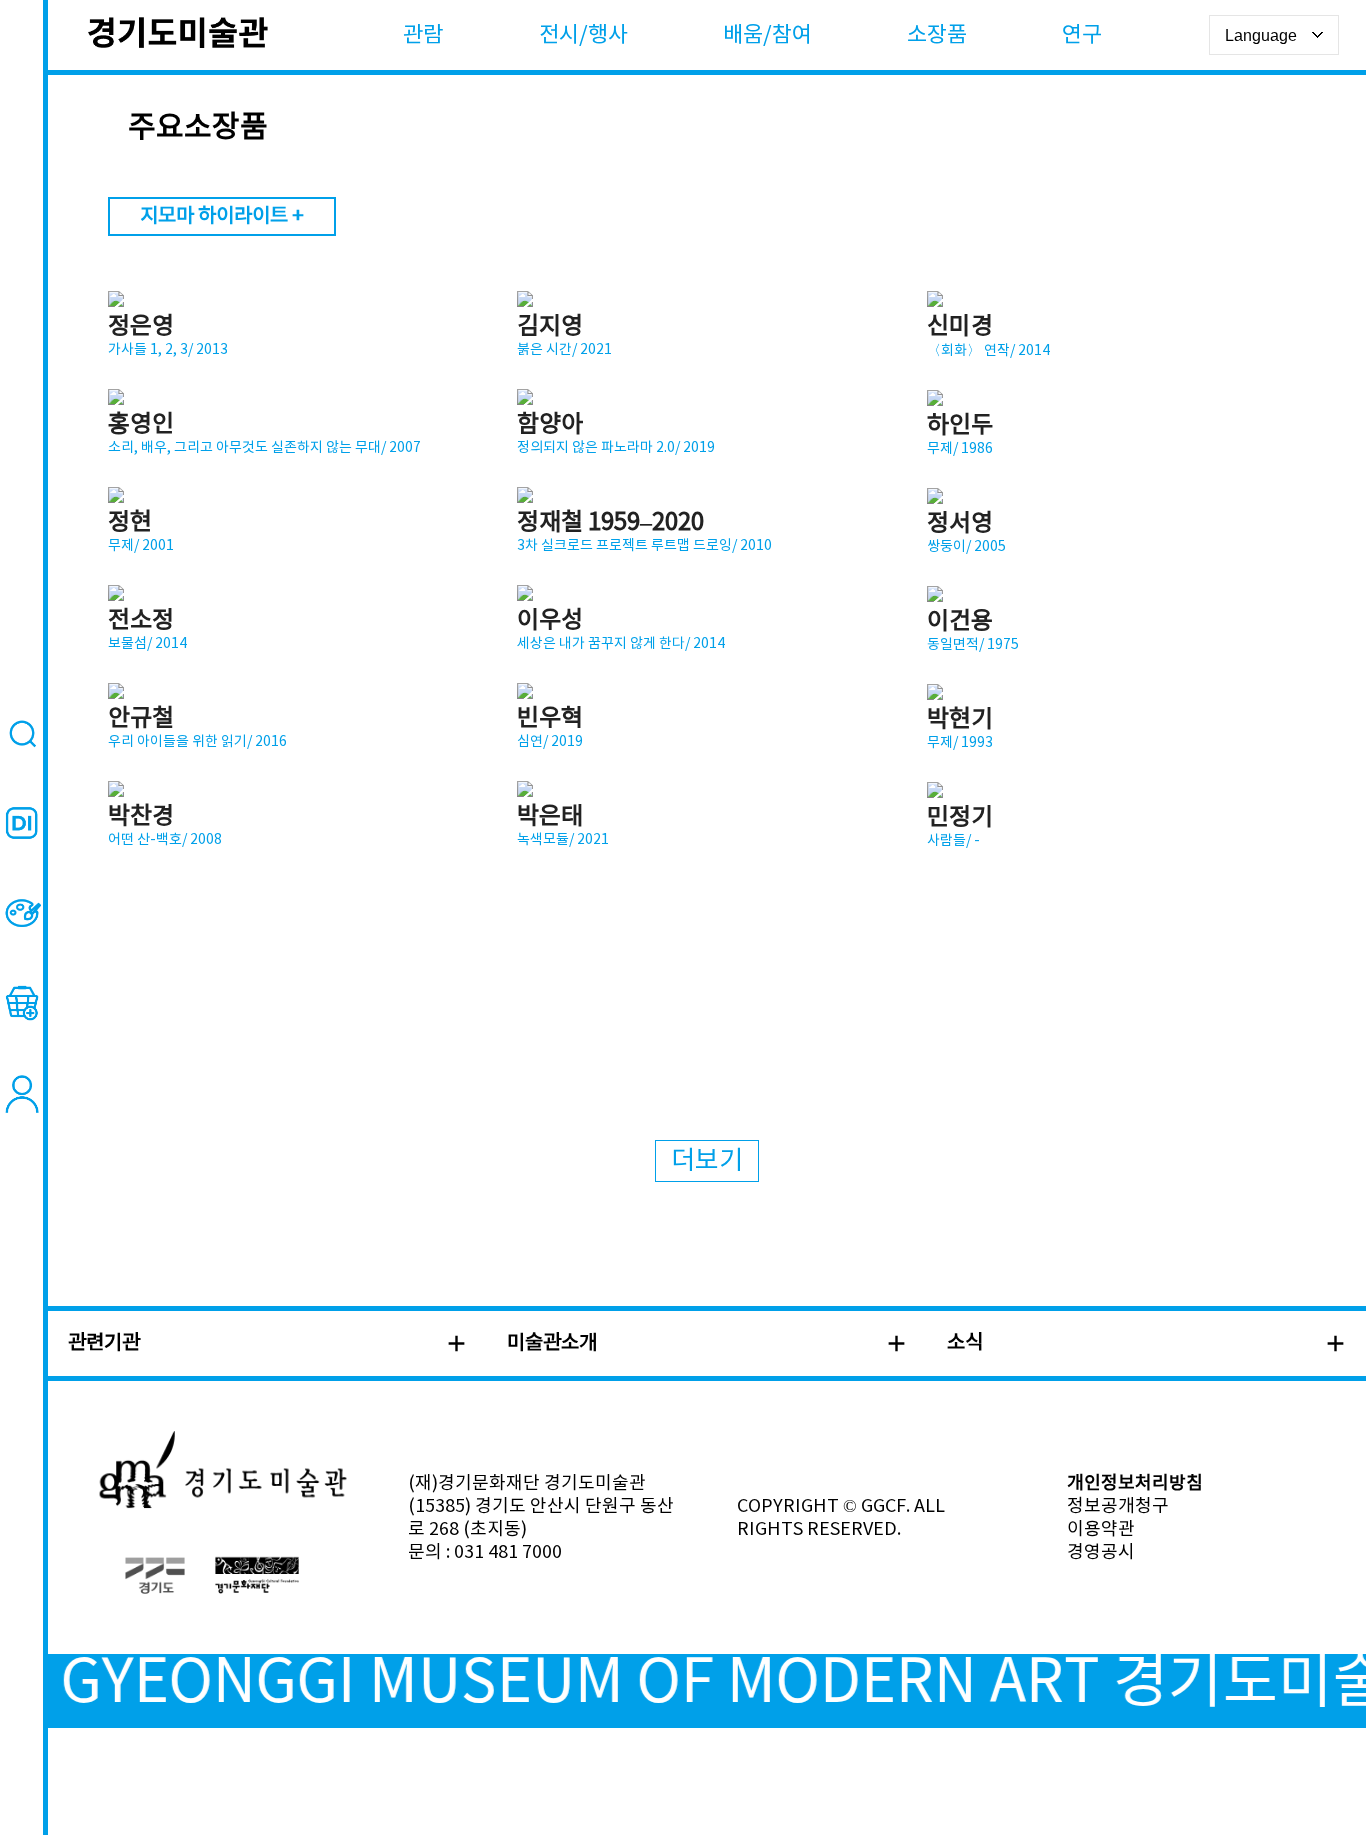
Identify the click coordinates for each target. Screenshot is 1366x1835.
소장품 (937, 35)
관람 (423, 35)
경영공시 (1101, 1552)
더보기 (707, 1161)
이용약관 (1101, 1529)
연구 (1082, 35)
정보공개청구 (1118, 1506)
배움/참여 (767, 35)
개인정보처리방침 (1135, 1483)
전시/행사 (583, 35)
